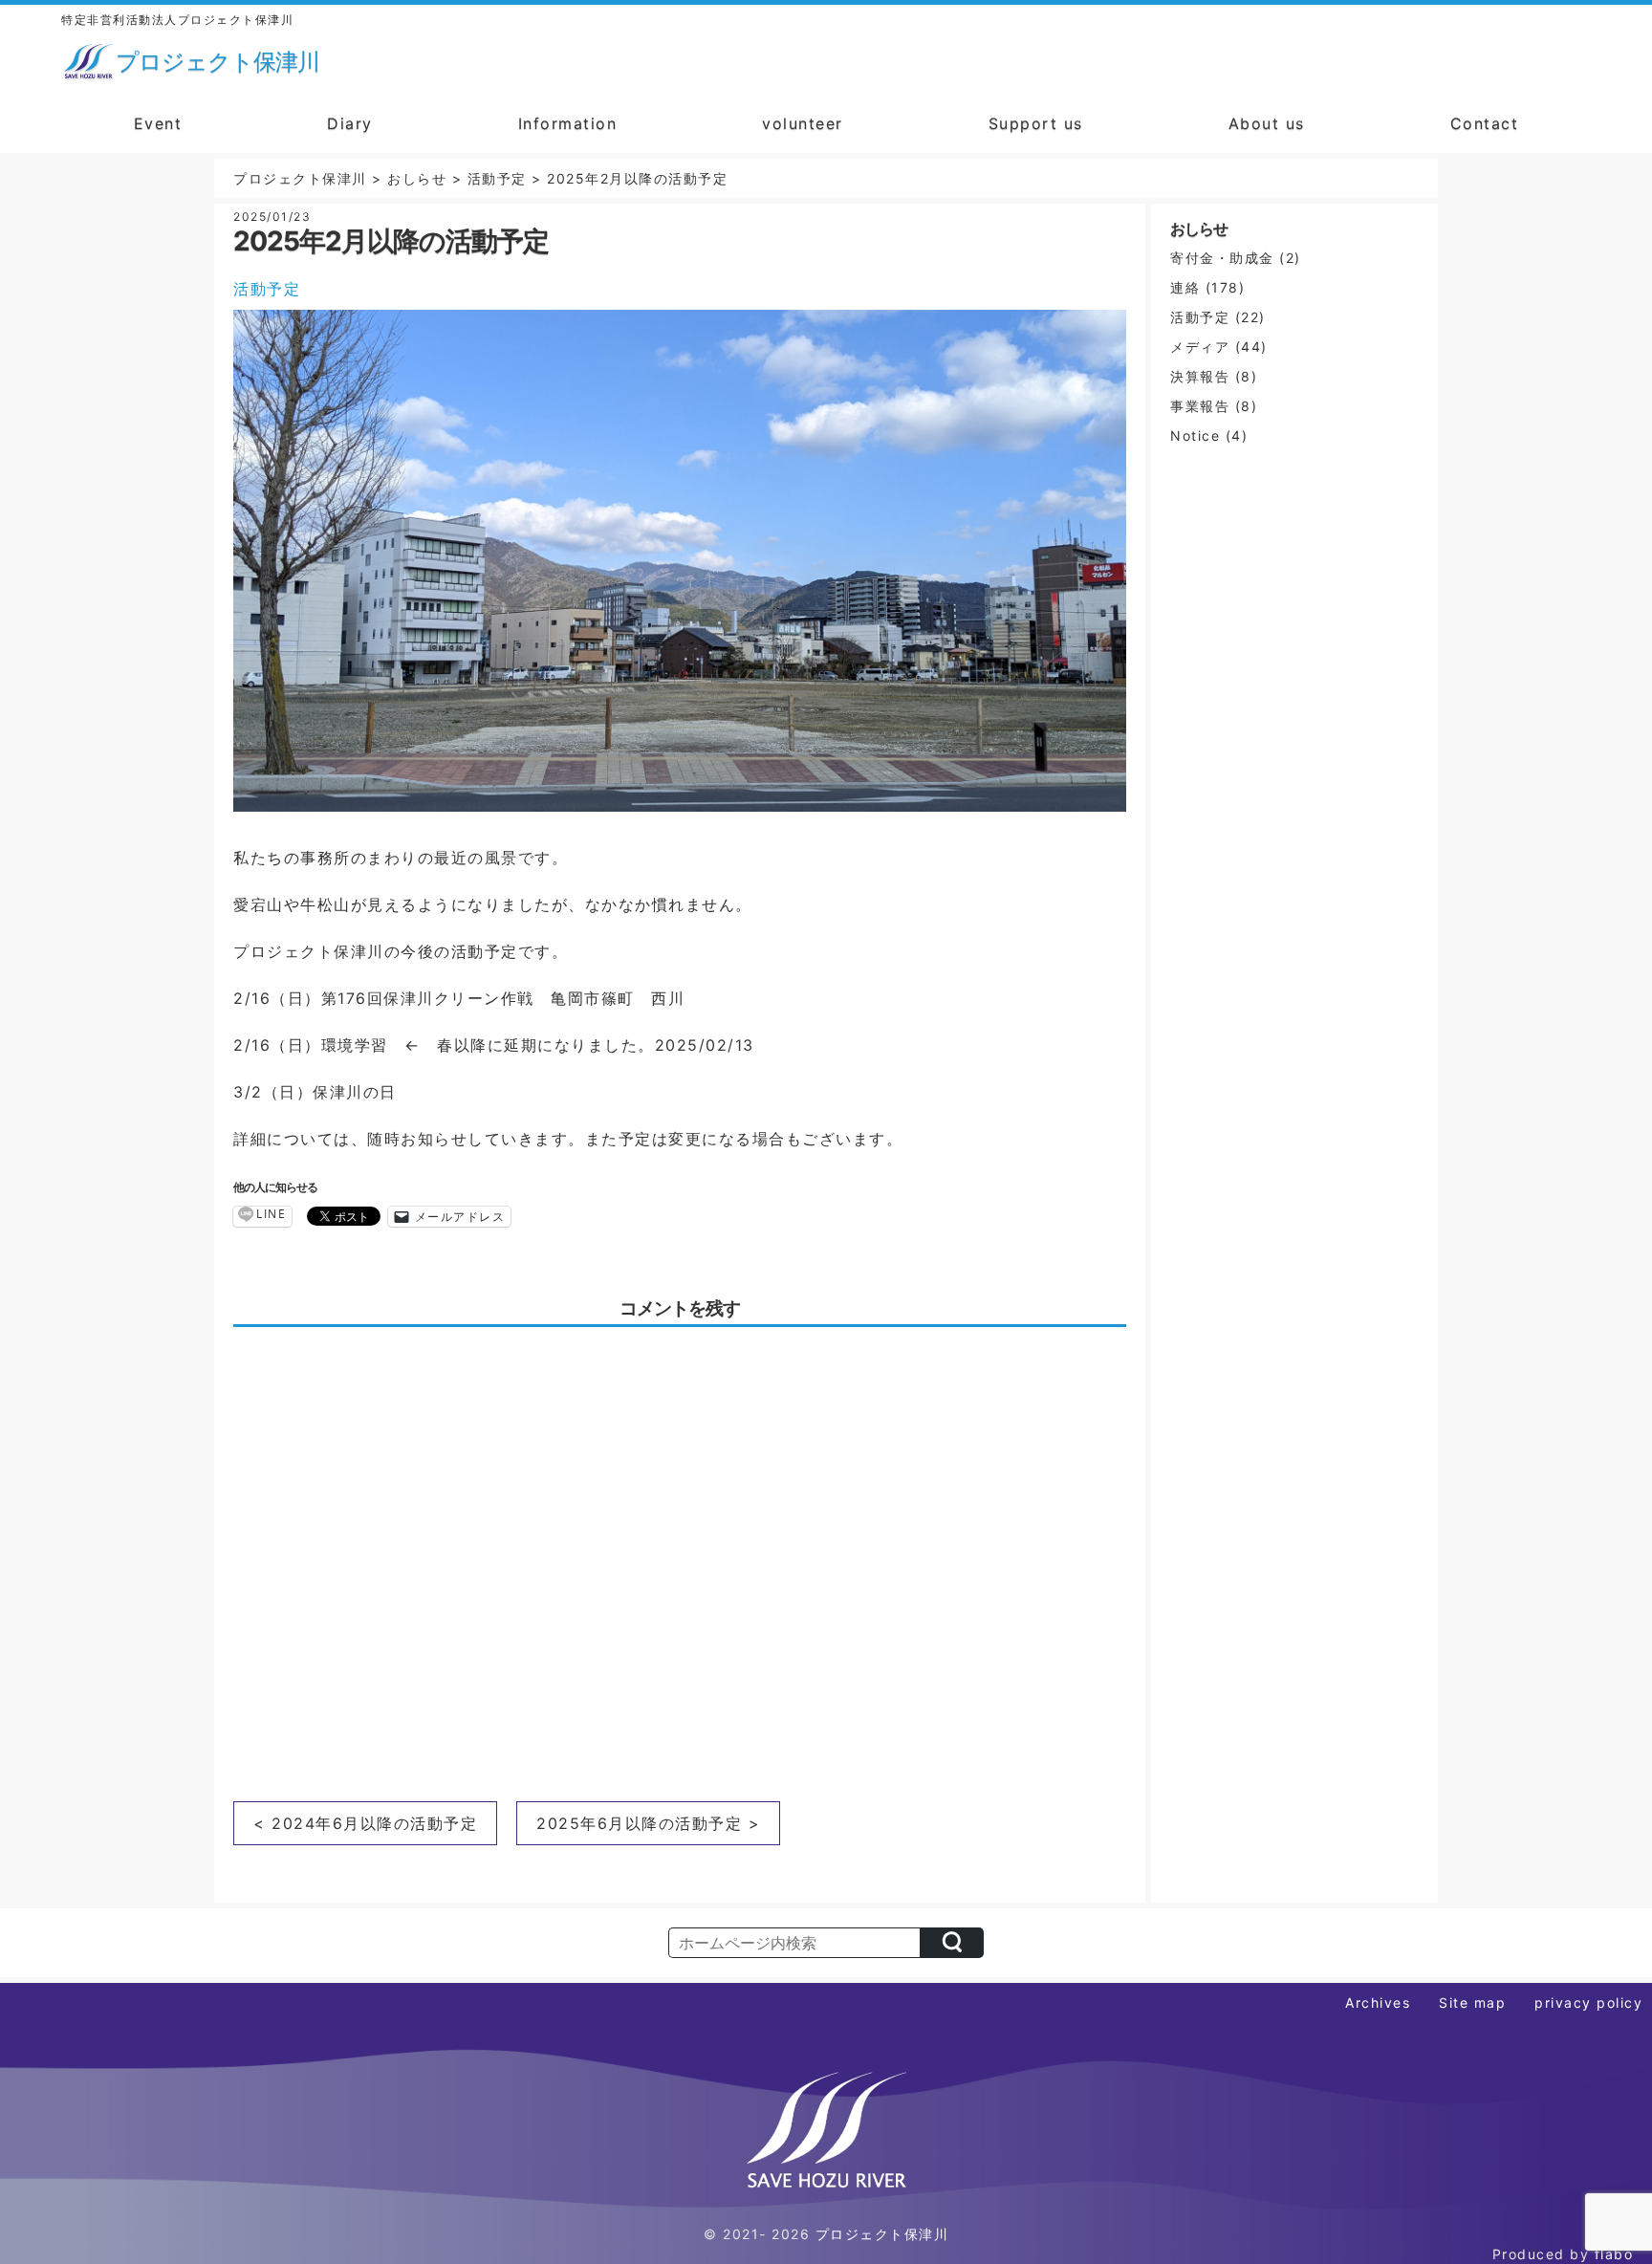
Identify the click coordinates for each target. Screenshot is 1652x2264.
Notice (1195, 435)
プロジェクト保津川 (882, 2234)
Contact (1485, 123)
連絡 (1185, 287)
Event (158, 123)
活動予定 (267, 289)
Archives (1378, 2003)
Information (568, 123)
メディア (1200, 347)
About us (1267, 123)
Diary (350, 123)
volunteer (803, 123)
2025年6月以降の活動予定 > (648, 1823)
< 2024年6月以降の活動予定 (365, 1823)
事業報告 (1200, 406)
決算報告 (1200, 376)
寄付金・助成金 (1222, 258)
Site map (1472, 2003)
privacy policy (1588, 2003)
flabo (1614, 2254)
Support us (1036, 123)
